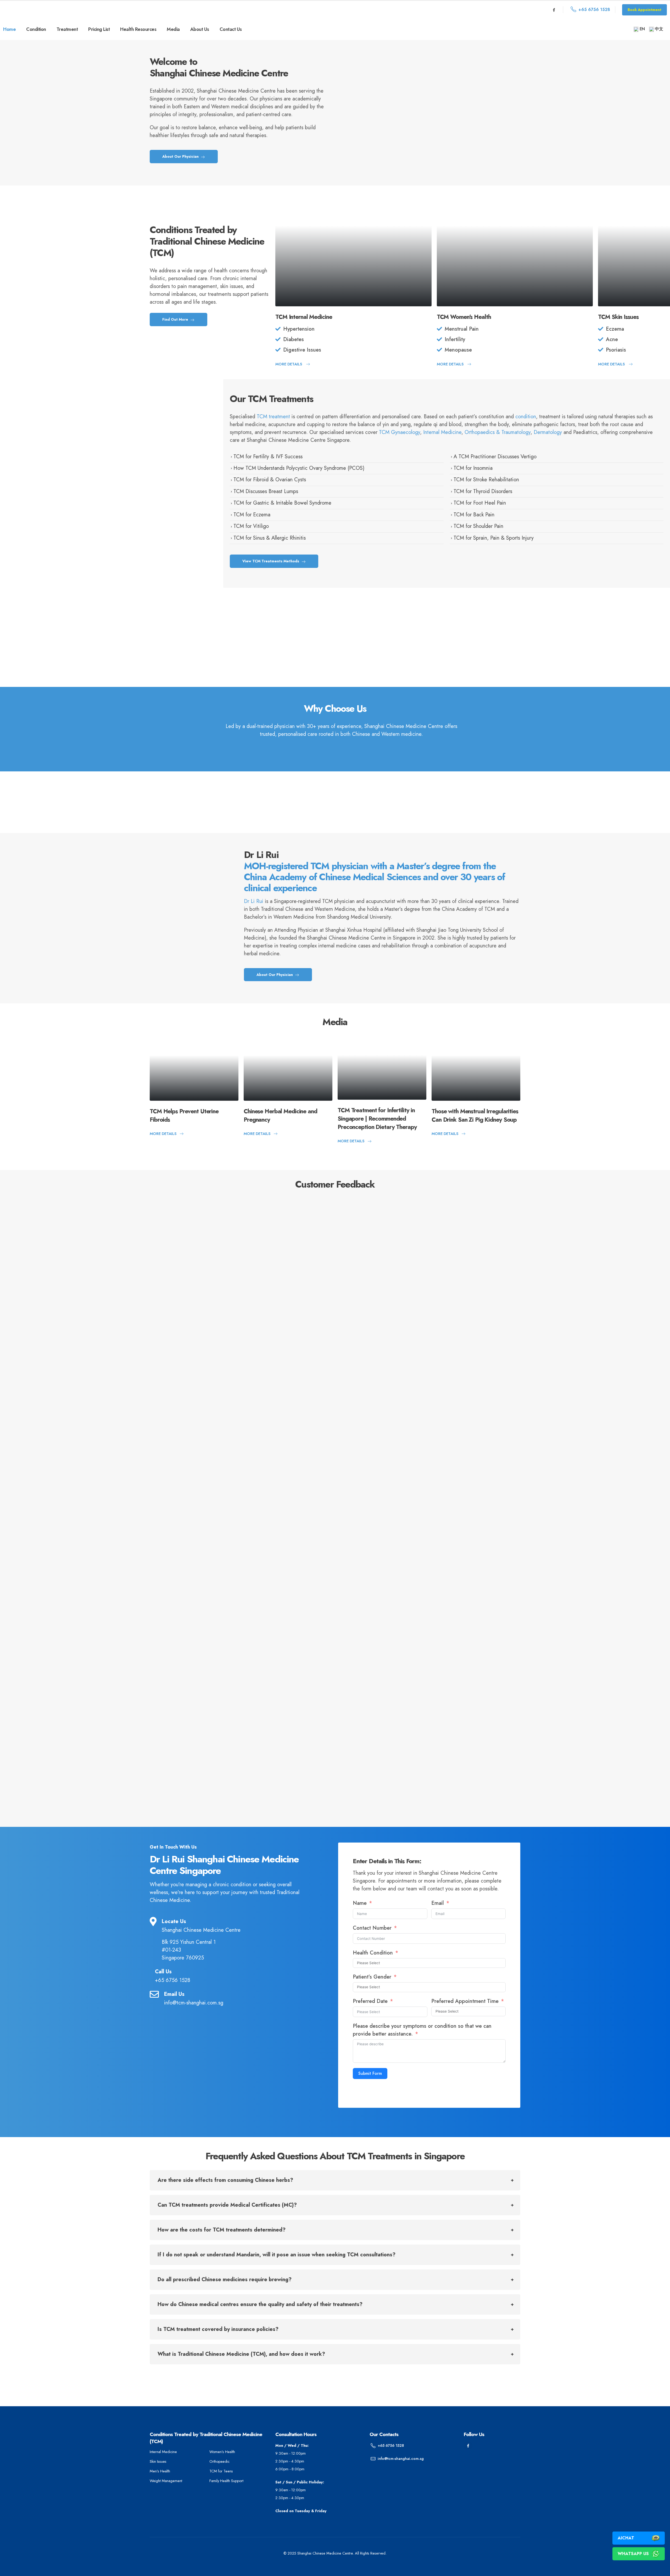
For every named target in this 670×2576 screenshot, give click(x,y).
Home (9, 29)
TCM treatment (273, 417)
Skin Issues (158, 2461)
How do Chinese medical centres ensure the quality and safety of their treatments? (260, 2304)
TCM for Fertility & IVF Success (268, 457)
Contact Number (373, 1928)
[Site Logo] (48, 10)
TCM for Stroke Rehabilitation (486, 480)
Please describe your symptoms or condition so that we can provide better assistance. (422, 2030)
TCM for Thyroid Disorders (483, 491)
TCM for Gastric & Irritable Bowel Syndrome (282, 503)
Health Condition (373, 1953)
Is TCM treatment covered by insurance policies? (218, 2329)
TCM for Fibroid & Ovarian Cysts (270, 480)
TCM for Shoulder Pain (478, 526)
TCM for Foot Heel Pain (480, 503)
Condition (36, 29)
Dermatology (548, 432)
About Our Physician (181, 156)
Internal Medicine (442, 432)
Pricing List (99, 29)
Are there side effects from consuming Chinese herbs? (225, 2180)
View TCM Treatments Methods (271, 561)
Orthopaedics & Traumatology (498, 432)
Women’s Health (222, 2452)
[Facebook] (554, 10)
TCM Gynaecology (400, 432)
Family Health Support (226, 2481)
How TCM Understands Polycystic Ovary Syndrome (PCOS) (299, 468)
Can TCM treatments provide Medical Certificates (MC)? (227, 2205)
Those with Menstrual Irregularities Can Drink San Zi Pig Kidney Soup (475, 1115)
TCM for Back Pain (474, 515)
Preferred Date (370, 2001)
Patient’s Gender (373, 1977)
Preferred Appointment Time (465, 2001)
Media (173, 29)
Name (360, 1903)
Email (438, 1903)
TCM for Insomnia (473, 468)
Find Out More (176, 319)
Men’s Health (160, 2471)
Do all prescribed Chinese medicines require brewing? (225, 2280)
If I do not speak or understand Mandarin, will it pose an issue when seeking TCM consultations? (277, 2255)
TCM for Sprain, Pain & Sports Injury (494, 538)
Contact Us (231, 29)
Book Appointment (644, 10)
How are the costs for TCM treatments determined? (222, 2230)
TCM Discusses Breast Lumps (266, 491)
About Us (200, 29)
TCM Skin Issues (618, 317)
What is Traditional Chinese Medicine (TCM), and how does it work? (241, 2354)
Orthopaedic (219, 2461)
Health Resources (138, 29)
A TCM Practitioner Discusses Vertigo (495, 457)
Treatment (67, 29)
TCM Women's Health (464, 317)
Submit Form (370, 2073)
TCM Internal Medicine (304, 317)
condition (526, 417)
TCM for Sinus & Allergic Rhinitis (270, 538)
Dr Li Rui (254, 901)
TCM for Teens (221, 2471)
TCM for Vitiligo (251, 526)
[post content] (353, 249)
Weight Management (166, 2481)
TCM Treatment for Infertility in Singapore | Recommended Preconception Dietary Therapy (377, 1118)
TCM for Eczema (252, 515)
